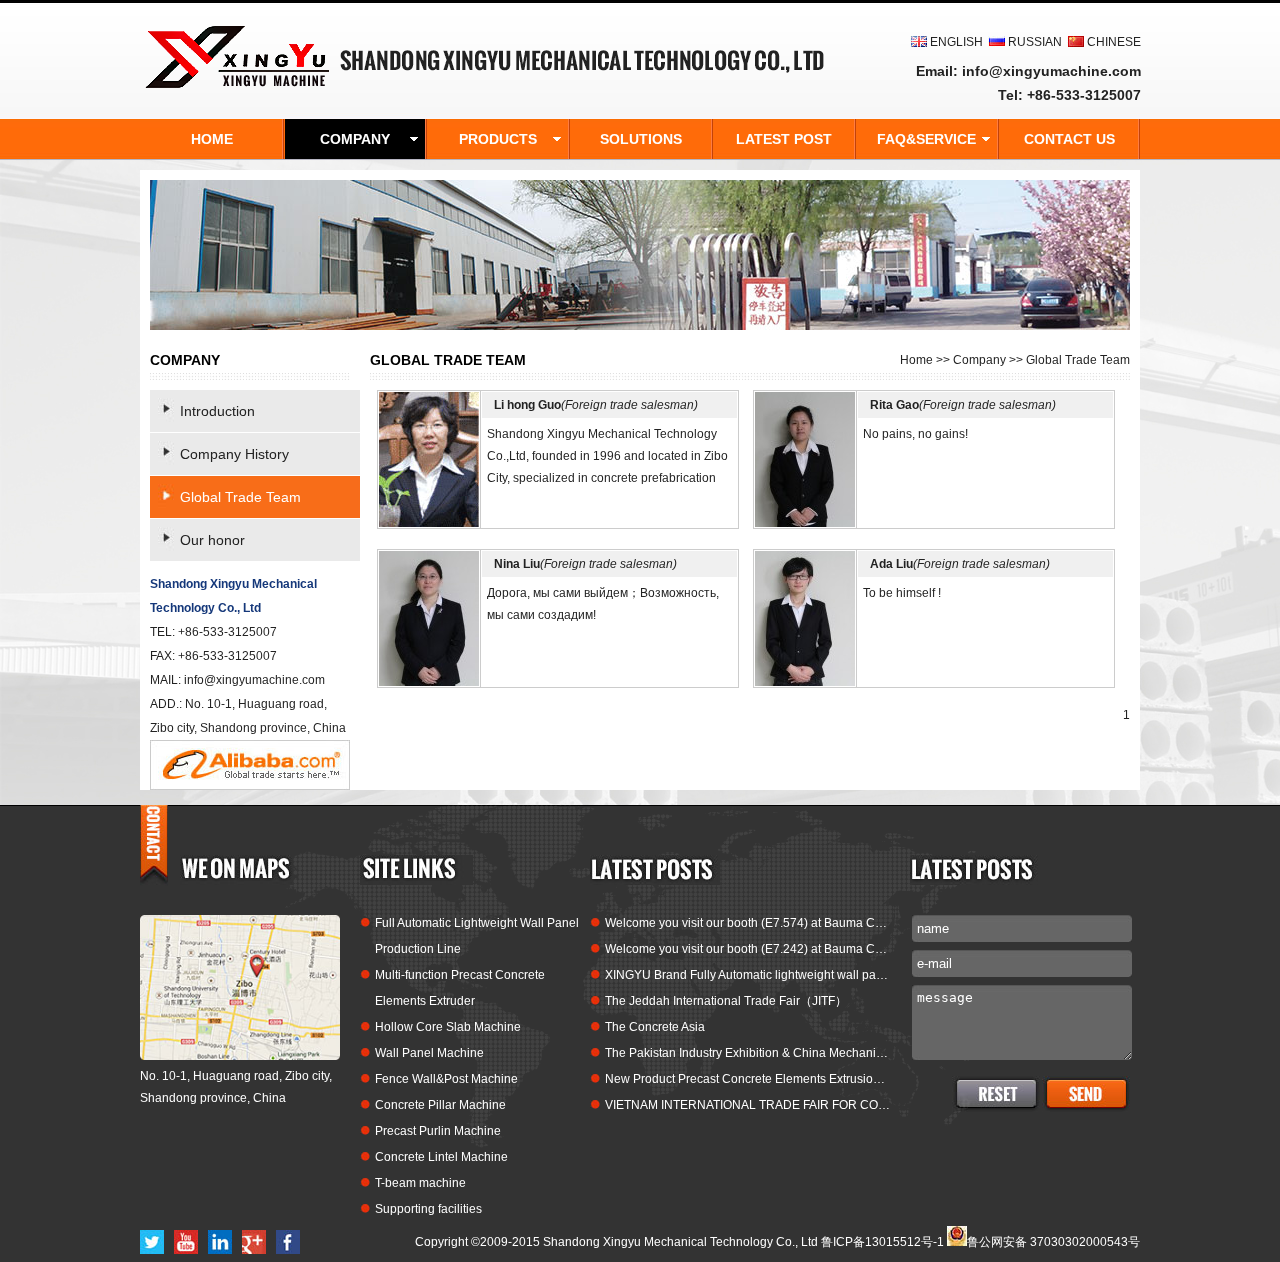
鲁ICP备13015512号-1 (882, 1242)
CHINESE (1114, 42)
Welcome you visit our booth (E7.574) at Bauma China (747, 923)
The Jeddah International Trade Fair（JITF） (726, 1001)
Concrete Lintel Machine (441, 1157)
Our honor (212, 540)
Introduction (217, 411)
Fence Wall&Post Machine (446, 1079)
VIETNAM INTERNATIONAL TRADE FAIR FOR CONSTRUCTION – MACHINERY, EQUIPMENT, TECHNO (747, 1105)
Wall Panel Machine (429, 1053)
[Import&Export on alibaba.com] (250, 786)
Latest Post (784, 139)
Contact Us (1069, 139)
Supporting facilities (428, 1209)
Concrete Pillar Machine (440, 1105)
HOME (212, 139)
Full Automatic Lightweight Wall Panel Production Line (477, 936)
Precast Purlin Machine (438, 1131)
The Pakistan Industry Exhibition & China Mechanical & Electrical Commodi (747, 1053)
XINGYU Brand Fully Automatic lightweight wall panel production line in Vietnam (747, 975)
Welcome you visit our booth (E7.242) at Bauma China (747, 949)
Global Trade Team (240, 497)
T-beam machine (420, 1183)
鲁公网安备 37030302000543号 (1053, 1240)
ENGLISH (956, 42)
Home (916, 360)
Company (979, 360)
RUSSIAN (1035, 42)
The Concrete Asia (655, 1027)
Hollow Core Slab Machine (448, 1027)
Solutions (641, 139)
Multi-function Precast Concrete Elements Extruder (460, 988)
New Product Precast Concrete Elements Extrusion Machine (747, 1079)
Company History (234, 454)
